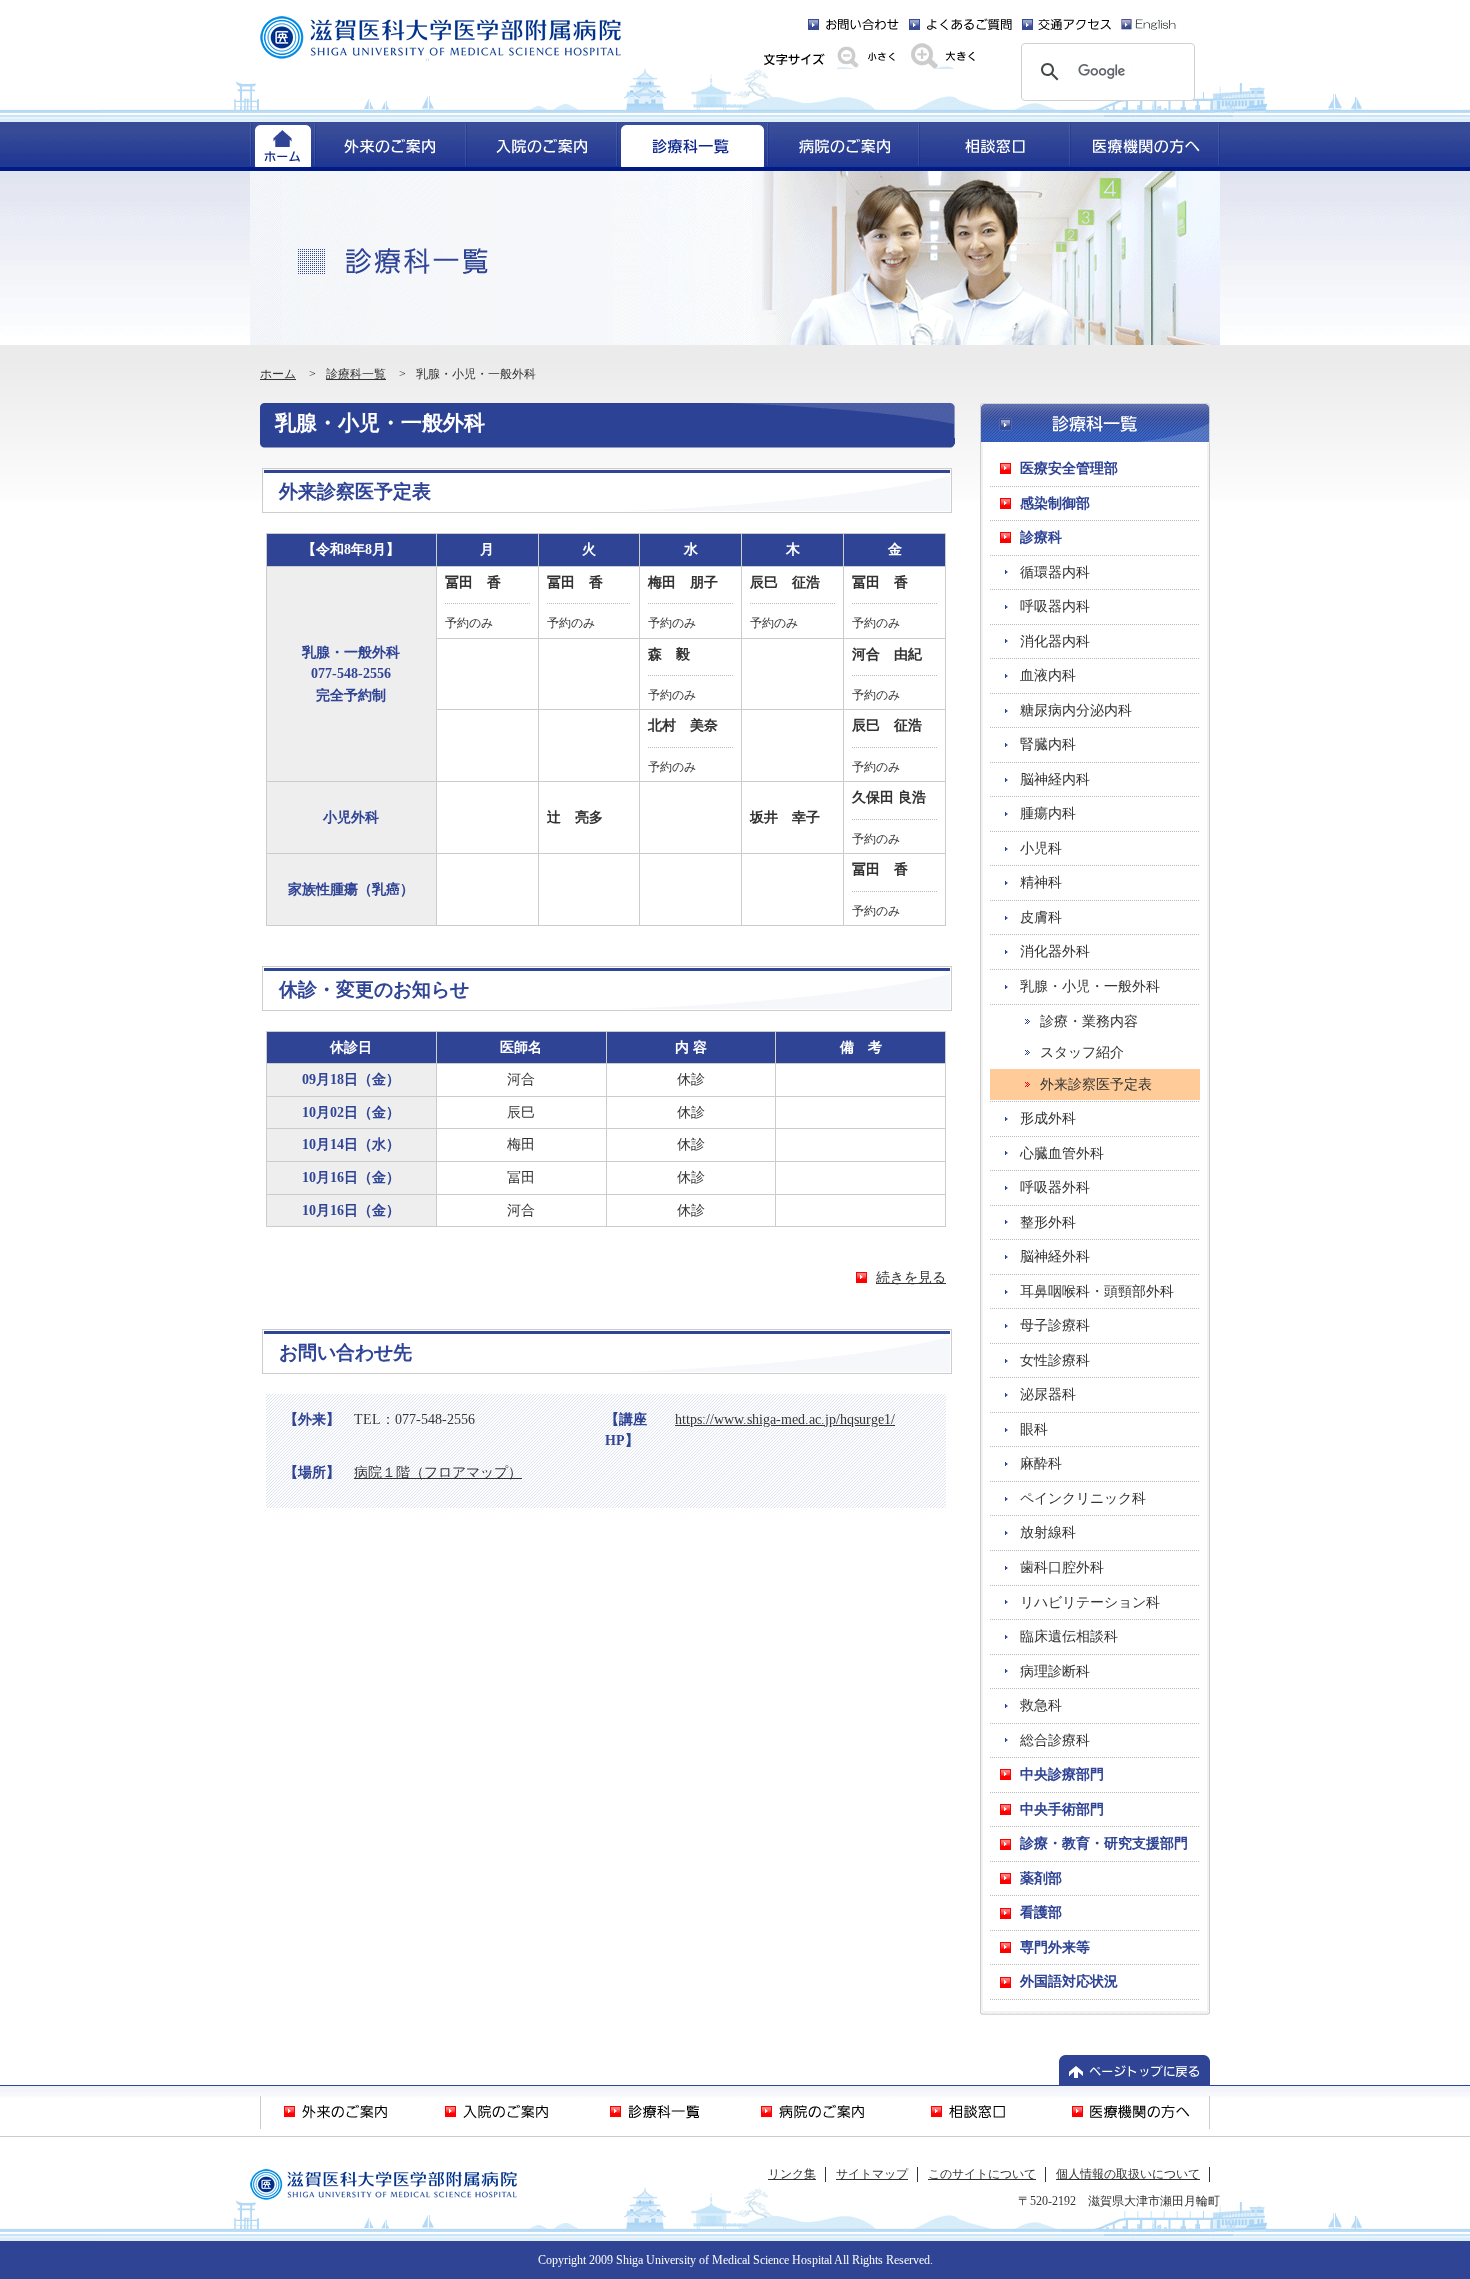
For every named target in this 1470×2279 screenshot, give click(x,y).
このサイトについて (982, 2174)
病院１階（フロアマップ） (438, 1472)
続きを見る (911, 1277)
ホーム (278, 374)
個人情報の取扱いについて (1128, 2174)
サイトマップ (872, 2174)
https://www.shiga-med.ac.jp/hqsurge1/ (785, 1419)
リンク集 (792, 2174)
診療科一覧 (356, 374)
